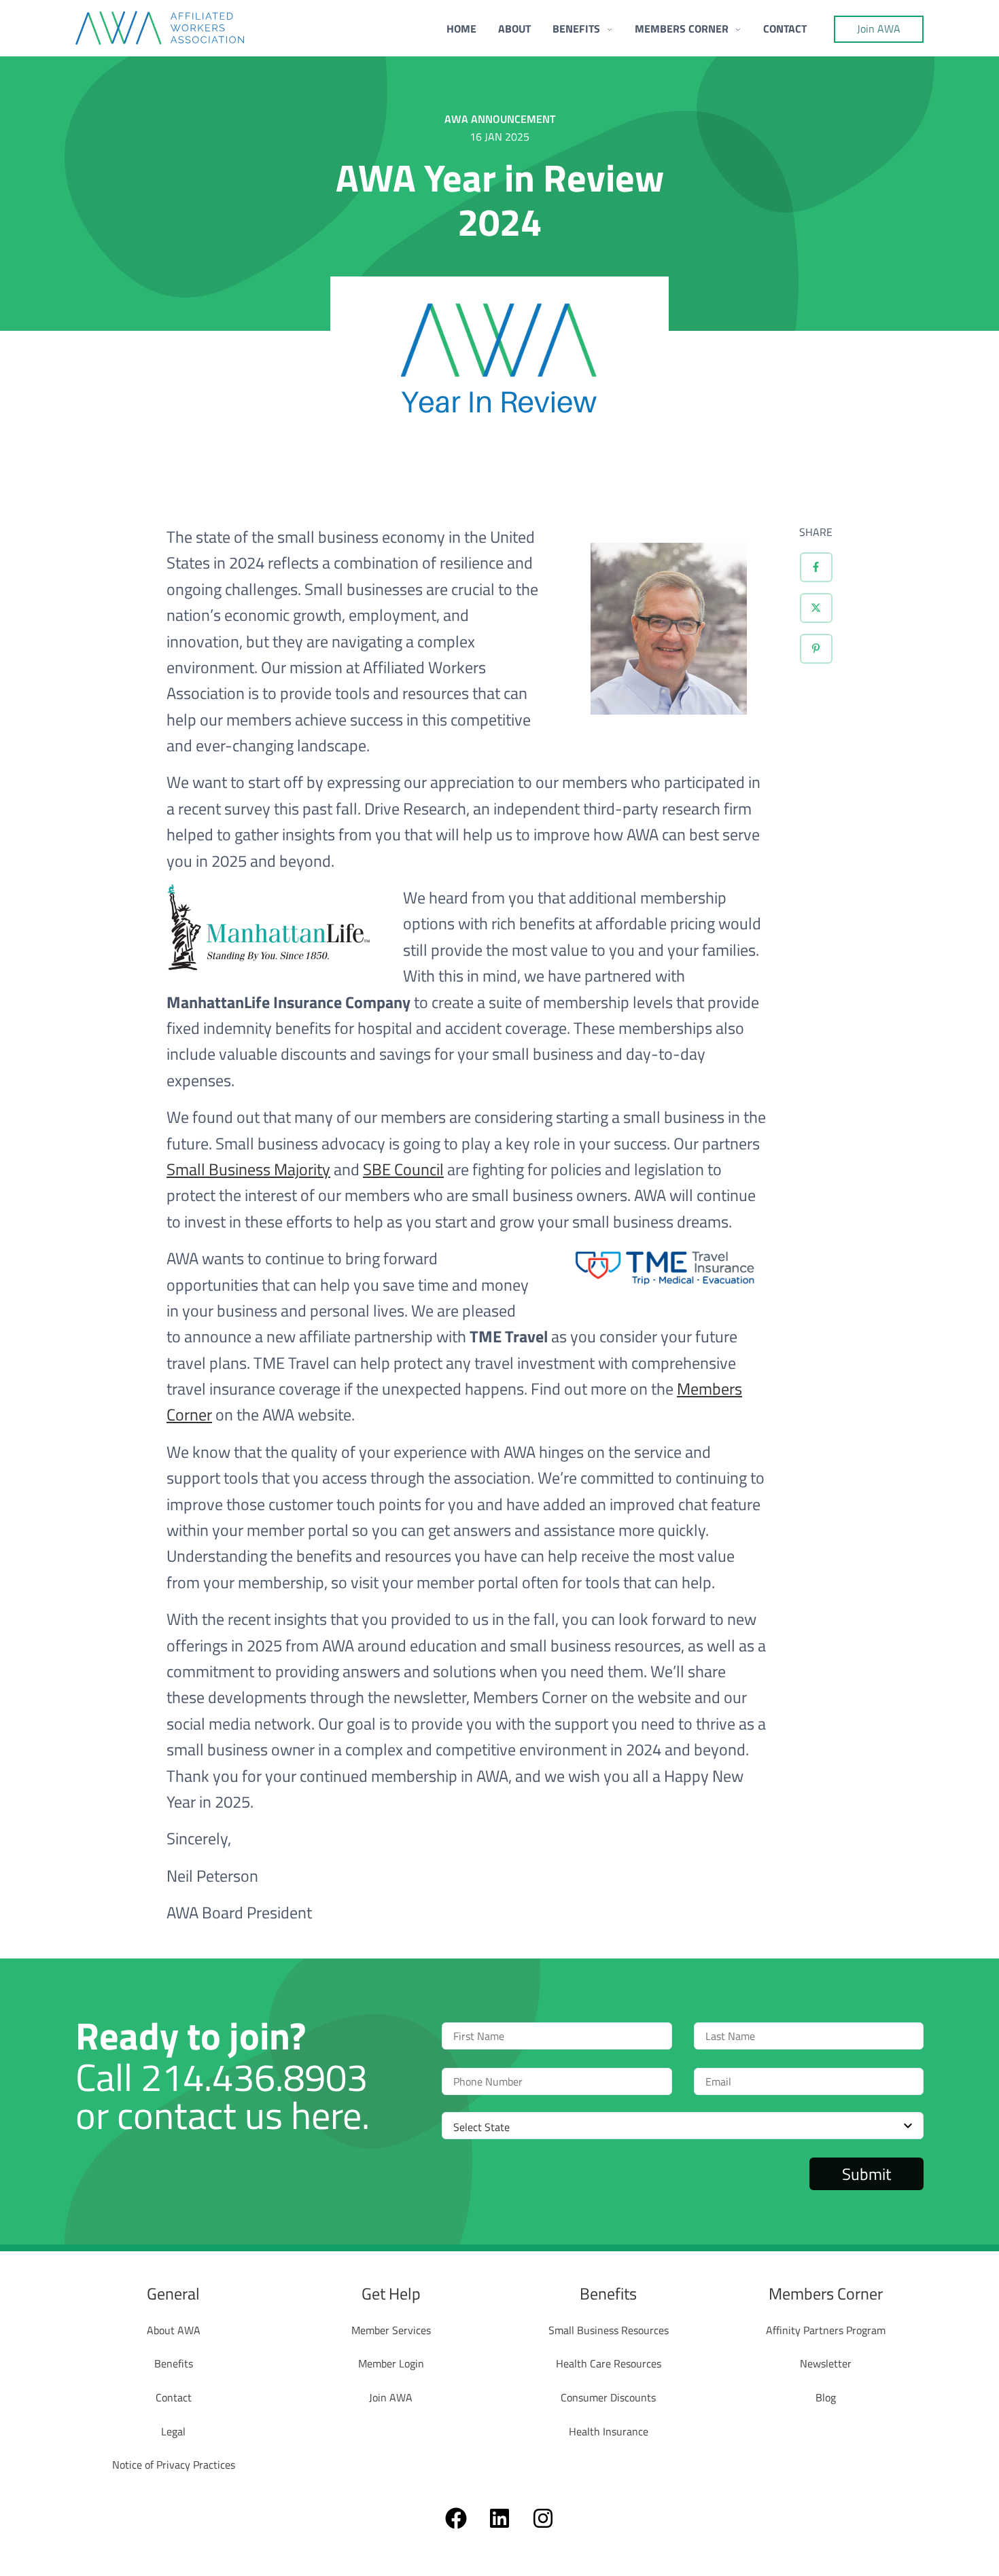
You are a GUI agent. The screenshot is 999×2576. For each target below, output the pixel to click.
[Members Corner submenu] (738, 28)
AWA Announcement (500, 119)
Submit (866, 2174)
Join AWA (879, 29)
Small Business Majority (248, 1169)
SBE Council (403, 1169)
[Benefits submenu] (609, 28)
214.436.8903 (254, 2077)
